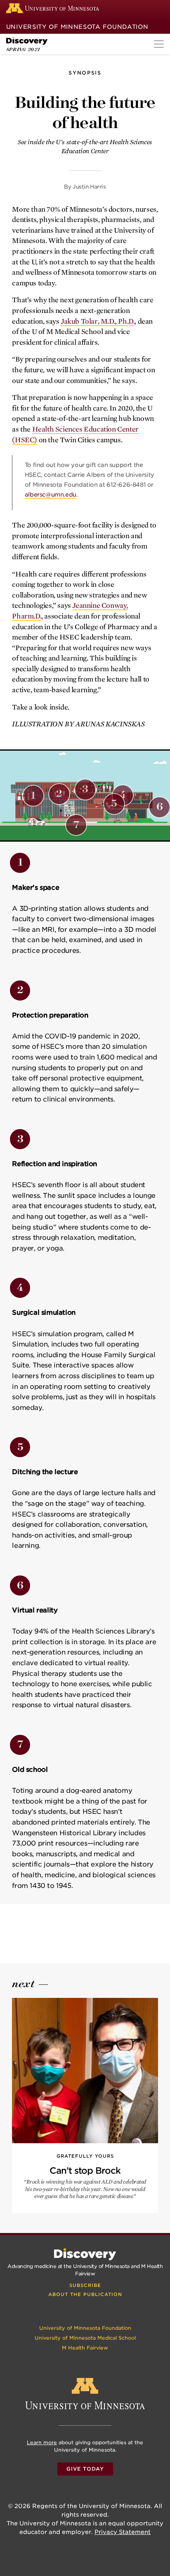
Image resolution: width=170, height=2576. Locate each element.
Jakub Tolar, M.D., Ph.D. (98, 321)
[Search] (159, 8)
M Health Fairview (85, 2348)
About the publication (85, 2294)
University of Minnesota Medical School (85, 2338)
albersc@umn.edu (51, 495)
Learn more (42, 2442)
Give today (85, 2469)
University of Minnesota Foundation (77, 27)
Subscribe (85, 2285)
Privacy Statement (123, 2532)
